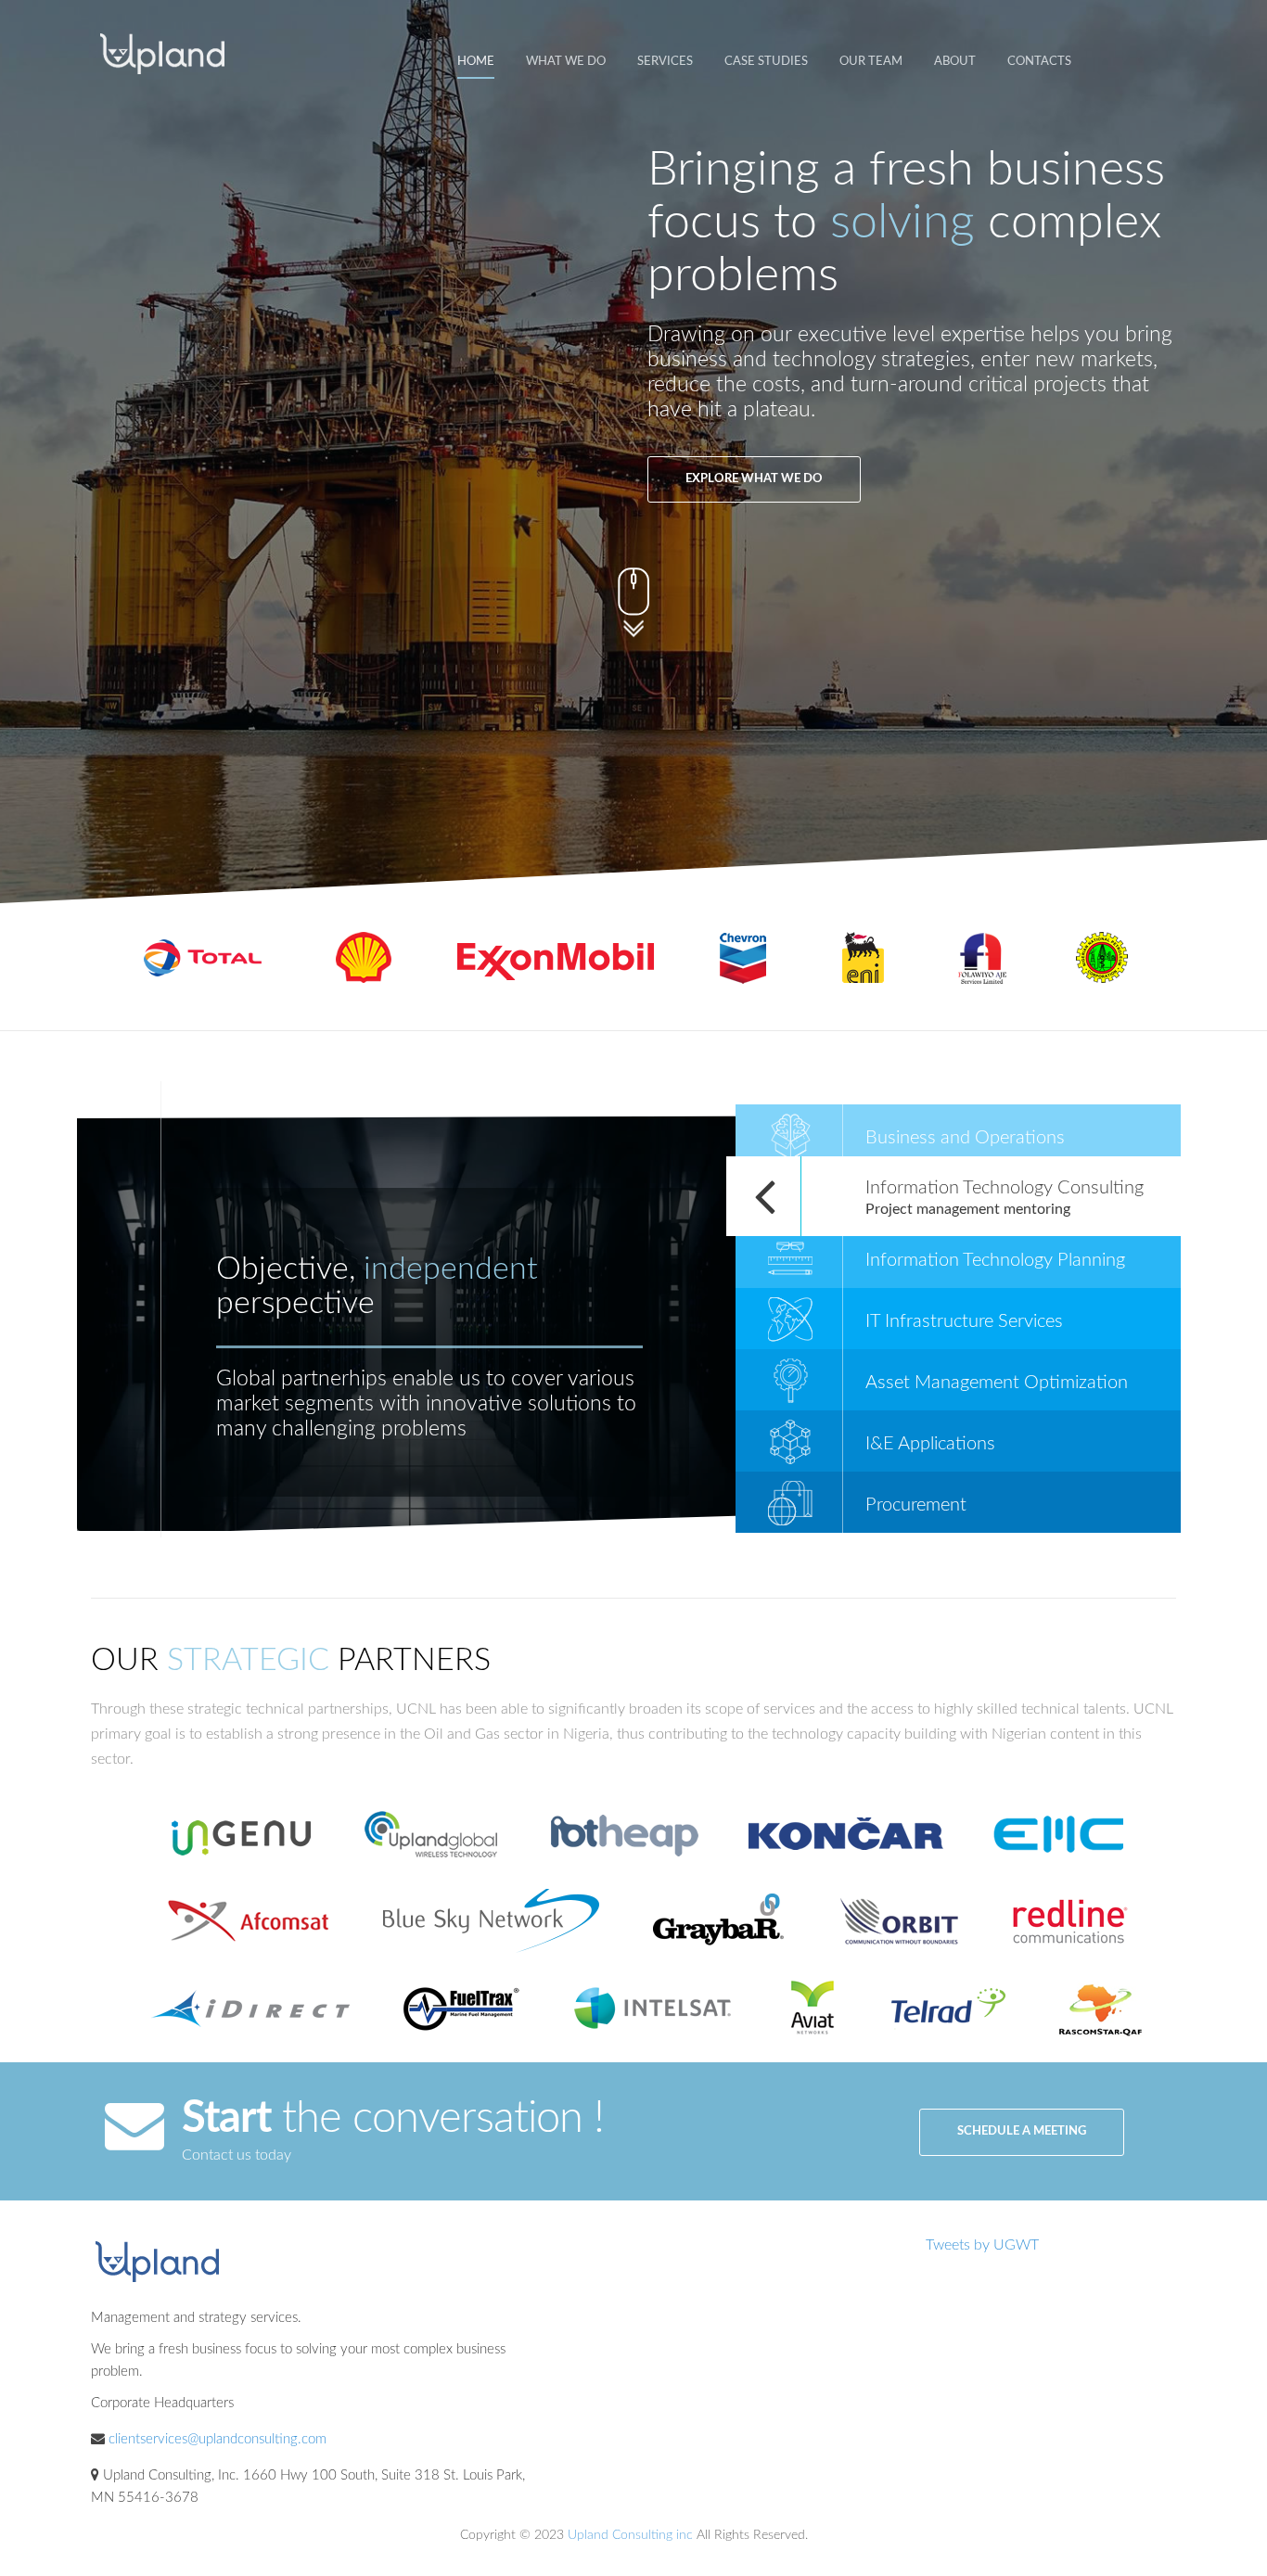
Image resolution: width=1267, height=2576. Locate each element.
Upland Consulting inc (630, 2535)
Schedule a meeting (1022, 2131)
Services (665, 62)
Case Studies (766, 62)
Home (476, 62)
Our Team (871, 62)
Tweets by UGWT (982, 2245)
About (955, 62)
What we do (566, 62)
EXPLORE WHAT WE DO (754, 479)
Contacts (1039, 62)
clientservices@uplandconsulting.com (218, 2439)
